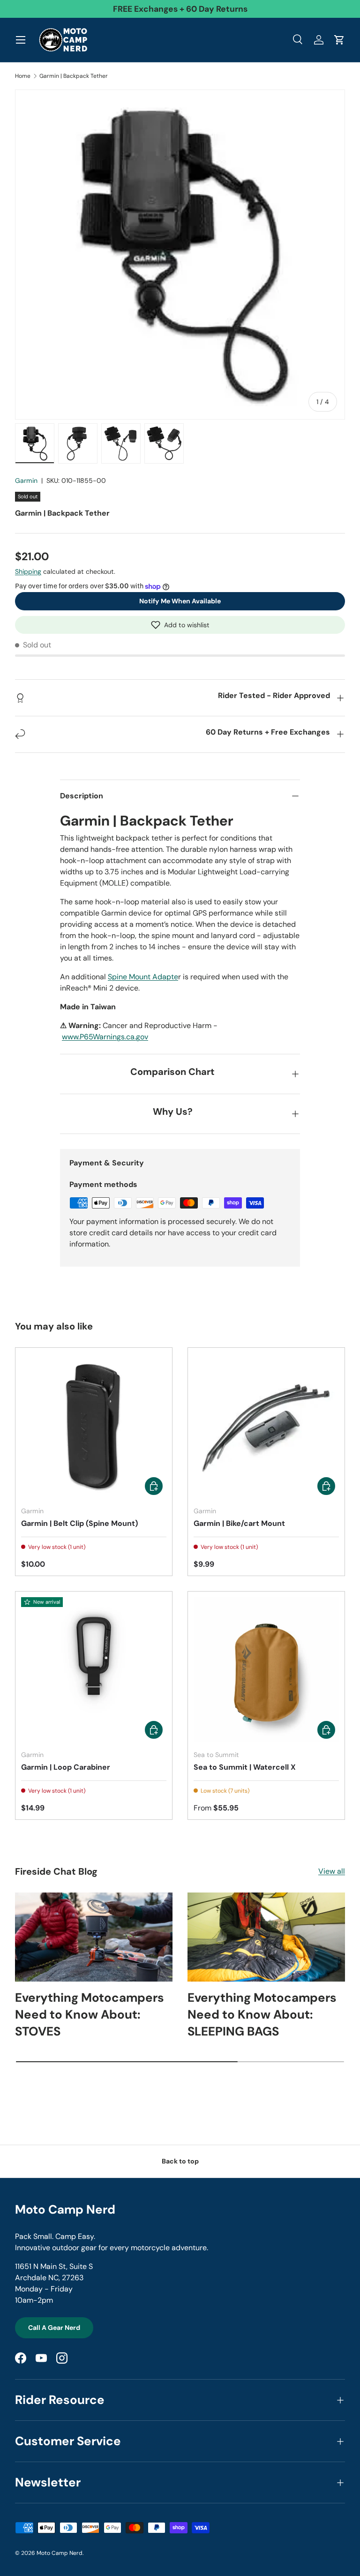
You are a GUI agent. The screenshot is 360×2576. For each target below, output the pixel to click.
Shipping (28, 571)
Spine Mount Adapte (143, 977)
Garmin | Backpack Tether (74, 76)
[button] (180, 625)
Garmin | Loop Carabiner (66, 1767)
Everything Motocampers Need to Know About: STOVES (90, 2015)
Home (23, 76)
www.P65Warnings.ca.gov (105, 1037)
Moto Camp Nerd (60, 2553)
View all (332, 1871)
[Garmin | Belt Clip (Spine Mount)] (94, 1426)
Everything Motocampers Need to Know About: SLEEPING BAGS (262, 2015)
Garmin (26, 481)
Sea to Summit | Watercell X (245, 1767)
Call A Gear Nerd (54, 2328)
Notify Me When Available (180, 601)
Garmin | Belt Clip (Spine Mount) (79, 1523)
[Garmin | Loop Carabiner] (94, 1670)
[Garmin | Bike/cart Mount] (266, 1426)
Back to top (180, 2161)
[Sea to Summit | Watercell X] (266, 1670)
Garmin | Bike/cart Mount (239, 1523)
